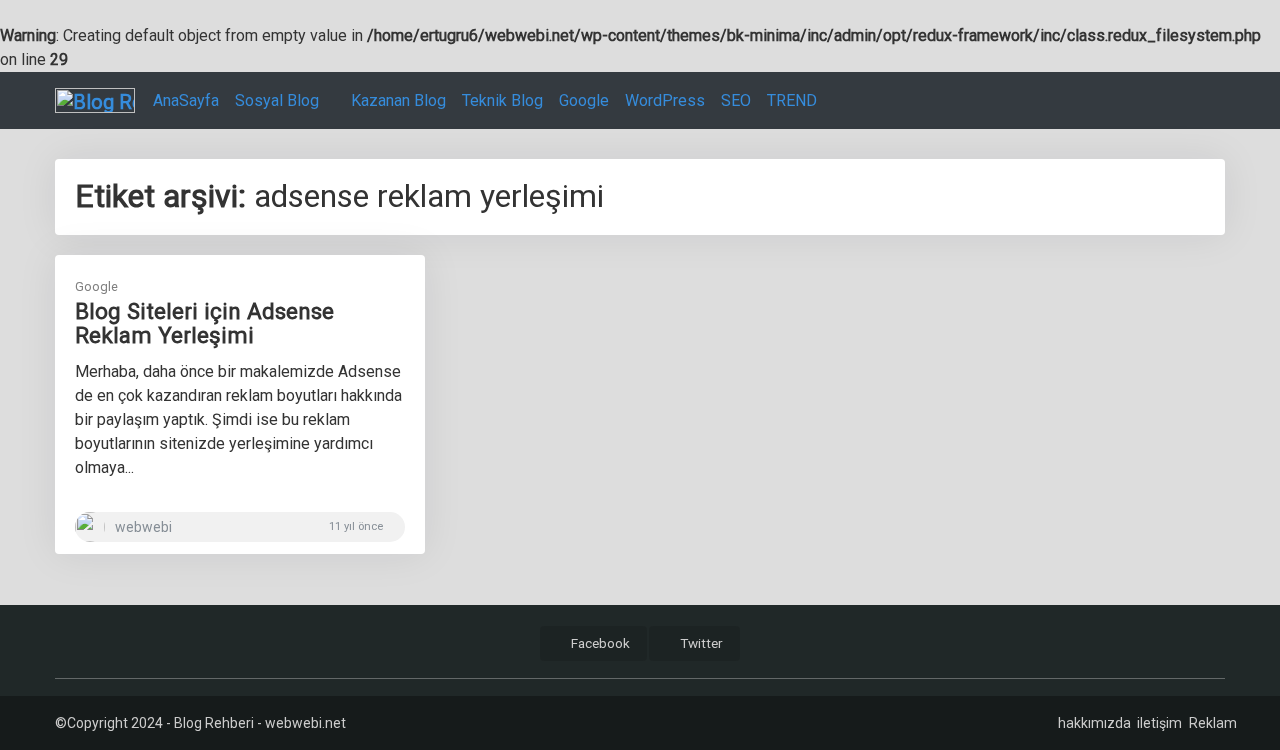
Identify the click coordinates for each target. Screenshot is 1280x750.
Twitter (700, 643)
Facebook (599, 643)
